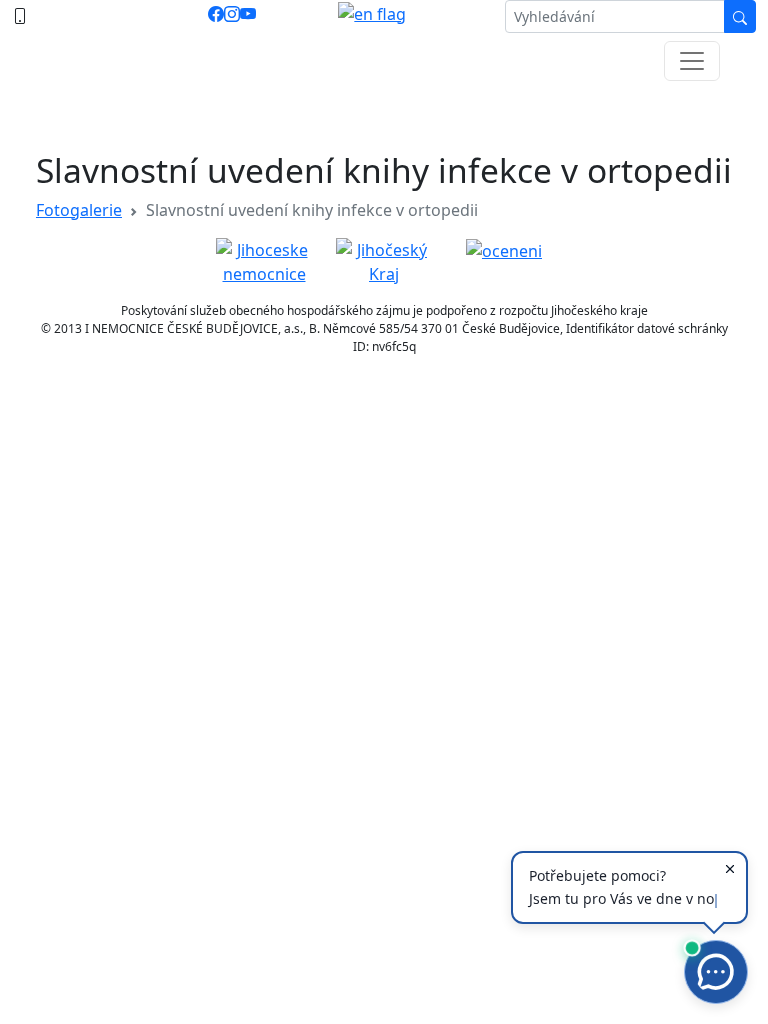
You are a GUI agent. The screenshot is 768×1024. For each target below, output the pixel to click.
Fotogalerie (79, 210)
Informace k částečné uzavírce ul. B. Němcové (384, 110)
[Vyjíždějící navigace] (692, 61)
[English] (372, 16)
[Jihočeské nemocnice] (264, 260)
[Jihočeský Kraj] (384, 260)
